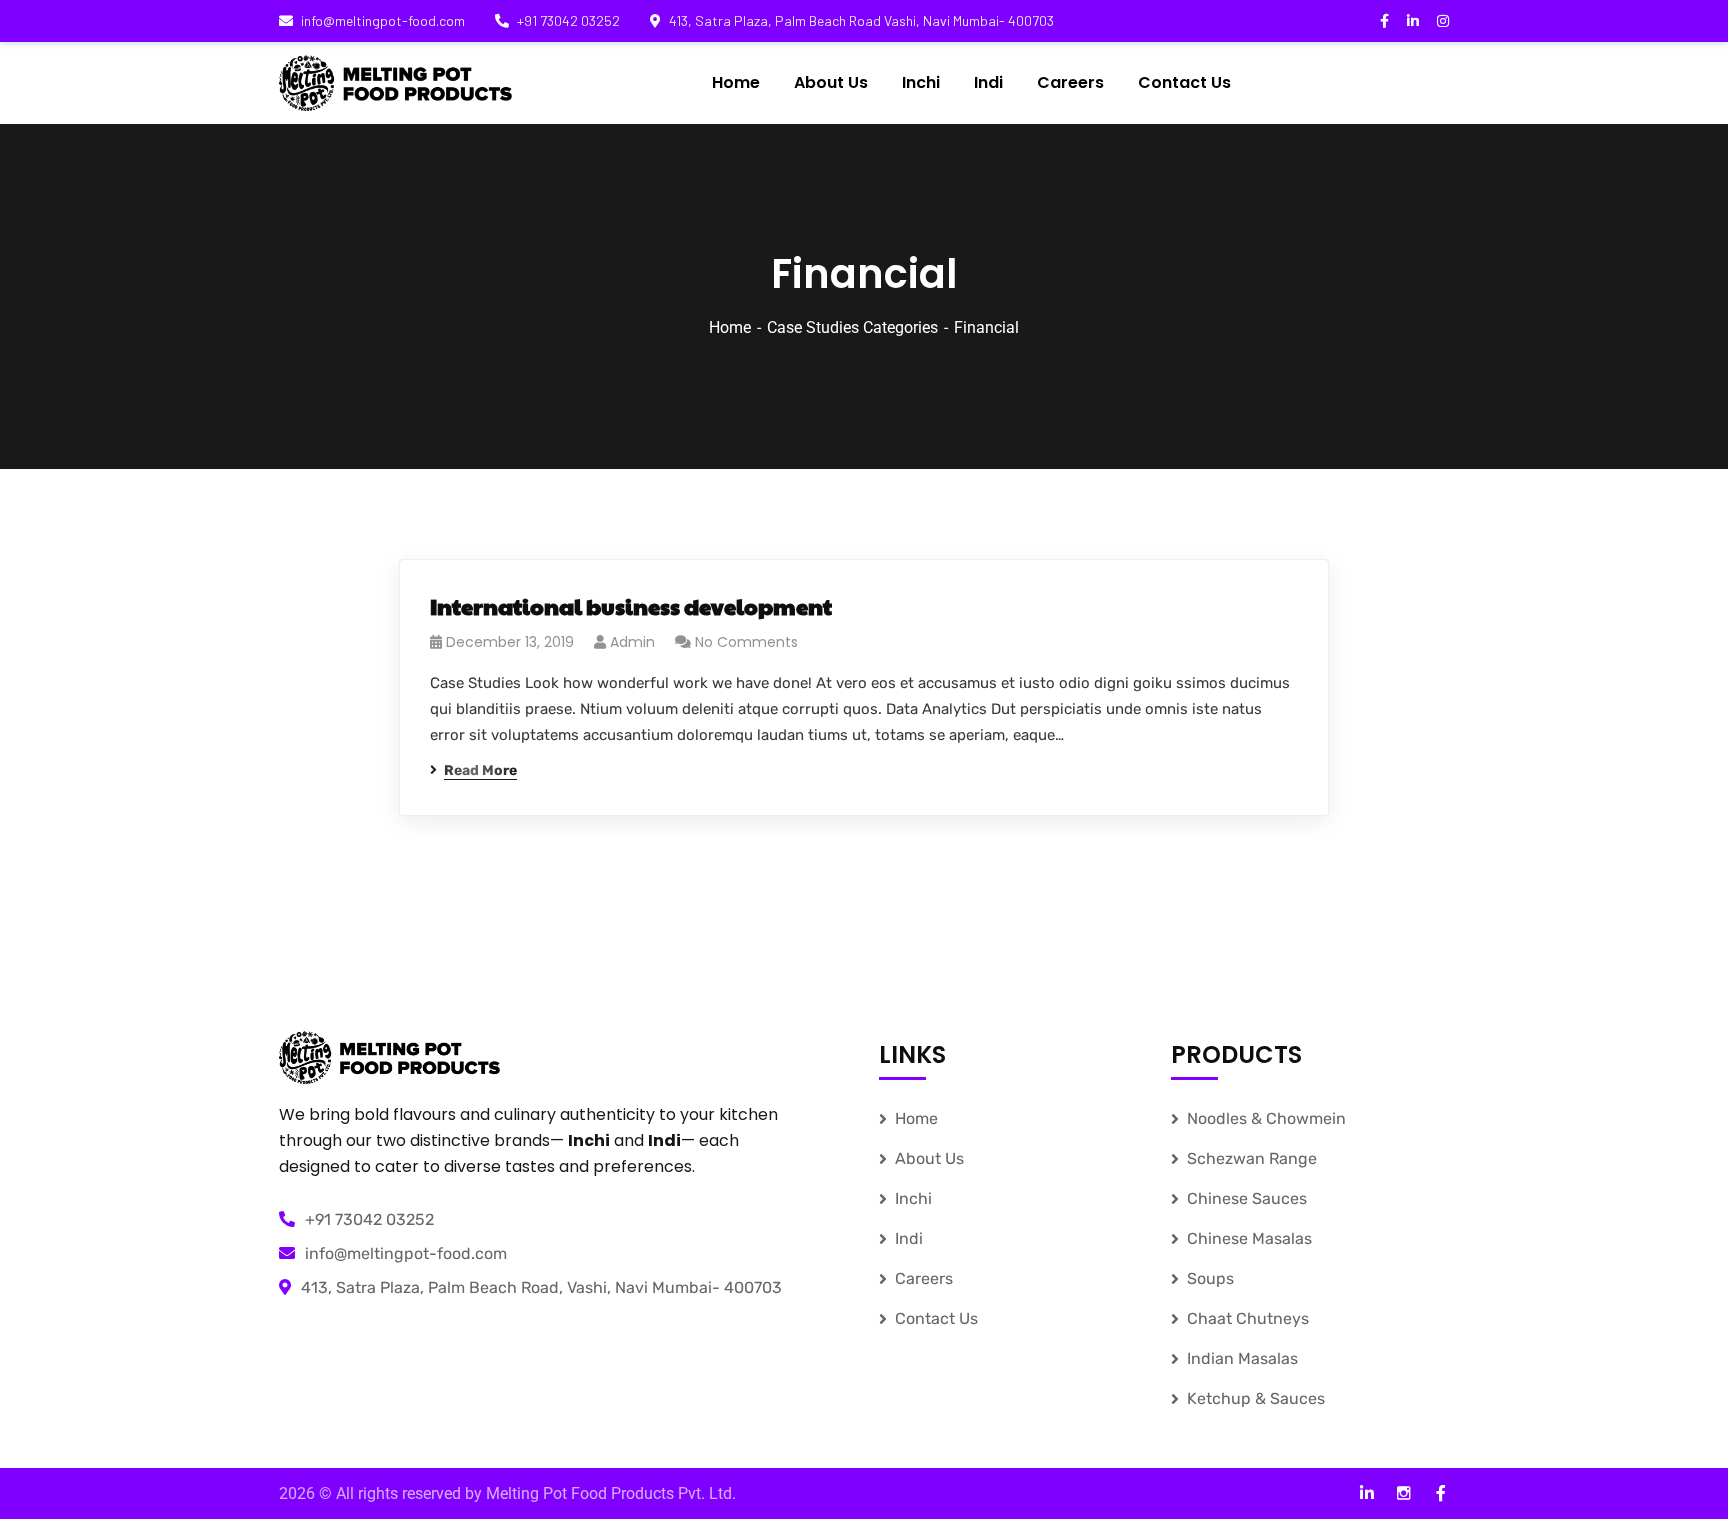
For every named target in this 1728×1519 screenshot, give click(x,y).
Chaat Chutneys (1248, 1318)
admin (632, 642)
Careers (924, 1278)
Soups (1210, 1278)
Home (730, 327)
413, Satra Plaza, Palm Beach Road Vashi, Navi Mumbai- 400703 (861, 20)
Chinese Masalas (1249, 1238)
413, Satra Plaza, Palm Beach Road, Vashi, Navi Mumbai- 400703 (541, 1287)
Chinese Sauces (1247, 1198)
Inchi (913, 1198)
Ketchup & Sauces (1256, 1398)
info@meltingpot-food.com (383, 20)
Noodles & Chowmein (1266, 1118)
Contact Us (936, 1318)
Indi (909, 1238)
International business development (631, 606)
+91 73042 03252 (568, 20)
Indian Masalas (1242, 1358)
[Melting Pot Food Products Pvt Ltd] (395, 83)
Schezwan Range (1252, 1158)
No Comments (746, 642)
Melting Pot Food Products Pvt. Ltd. (611, 1493)
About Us (929, 1158)
